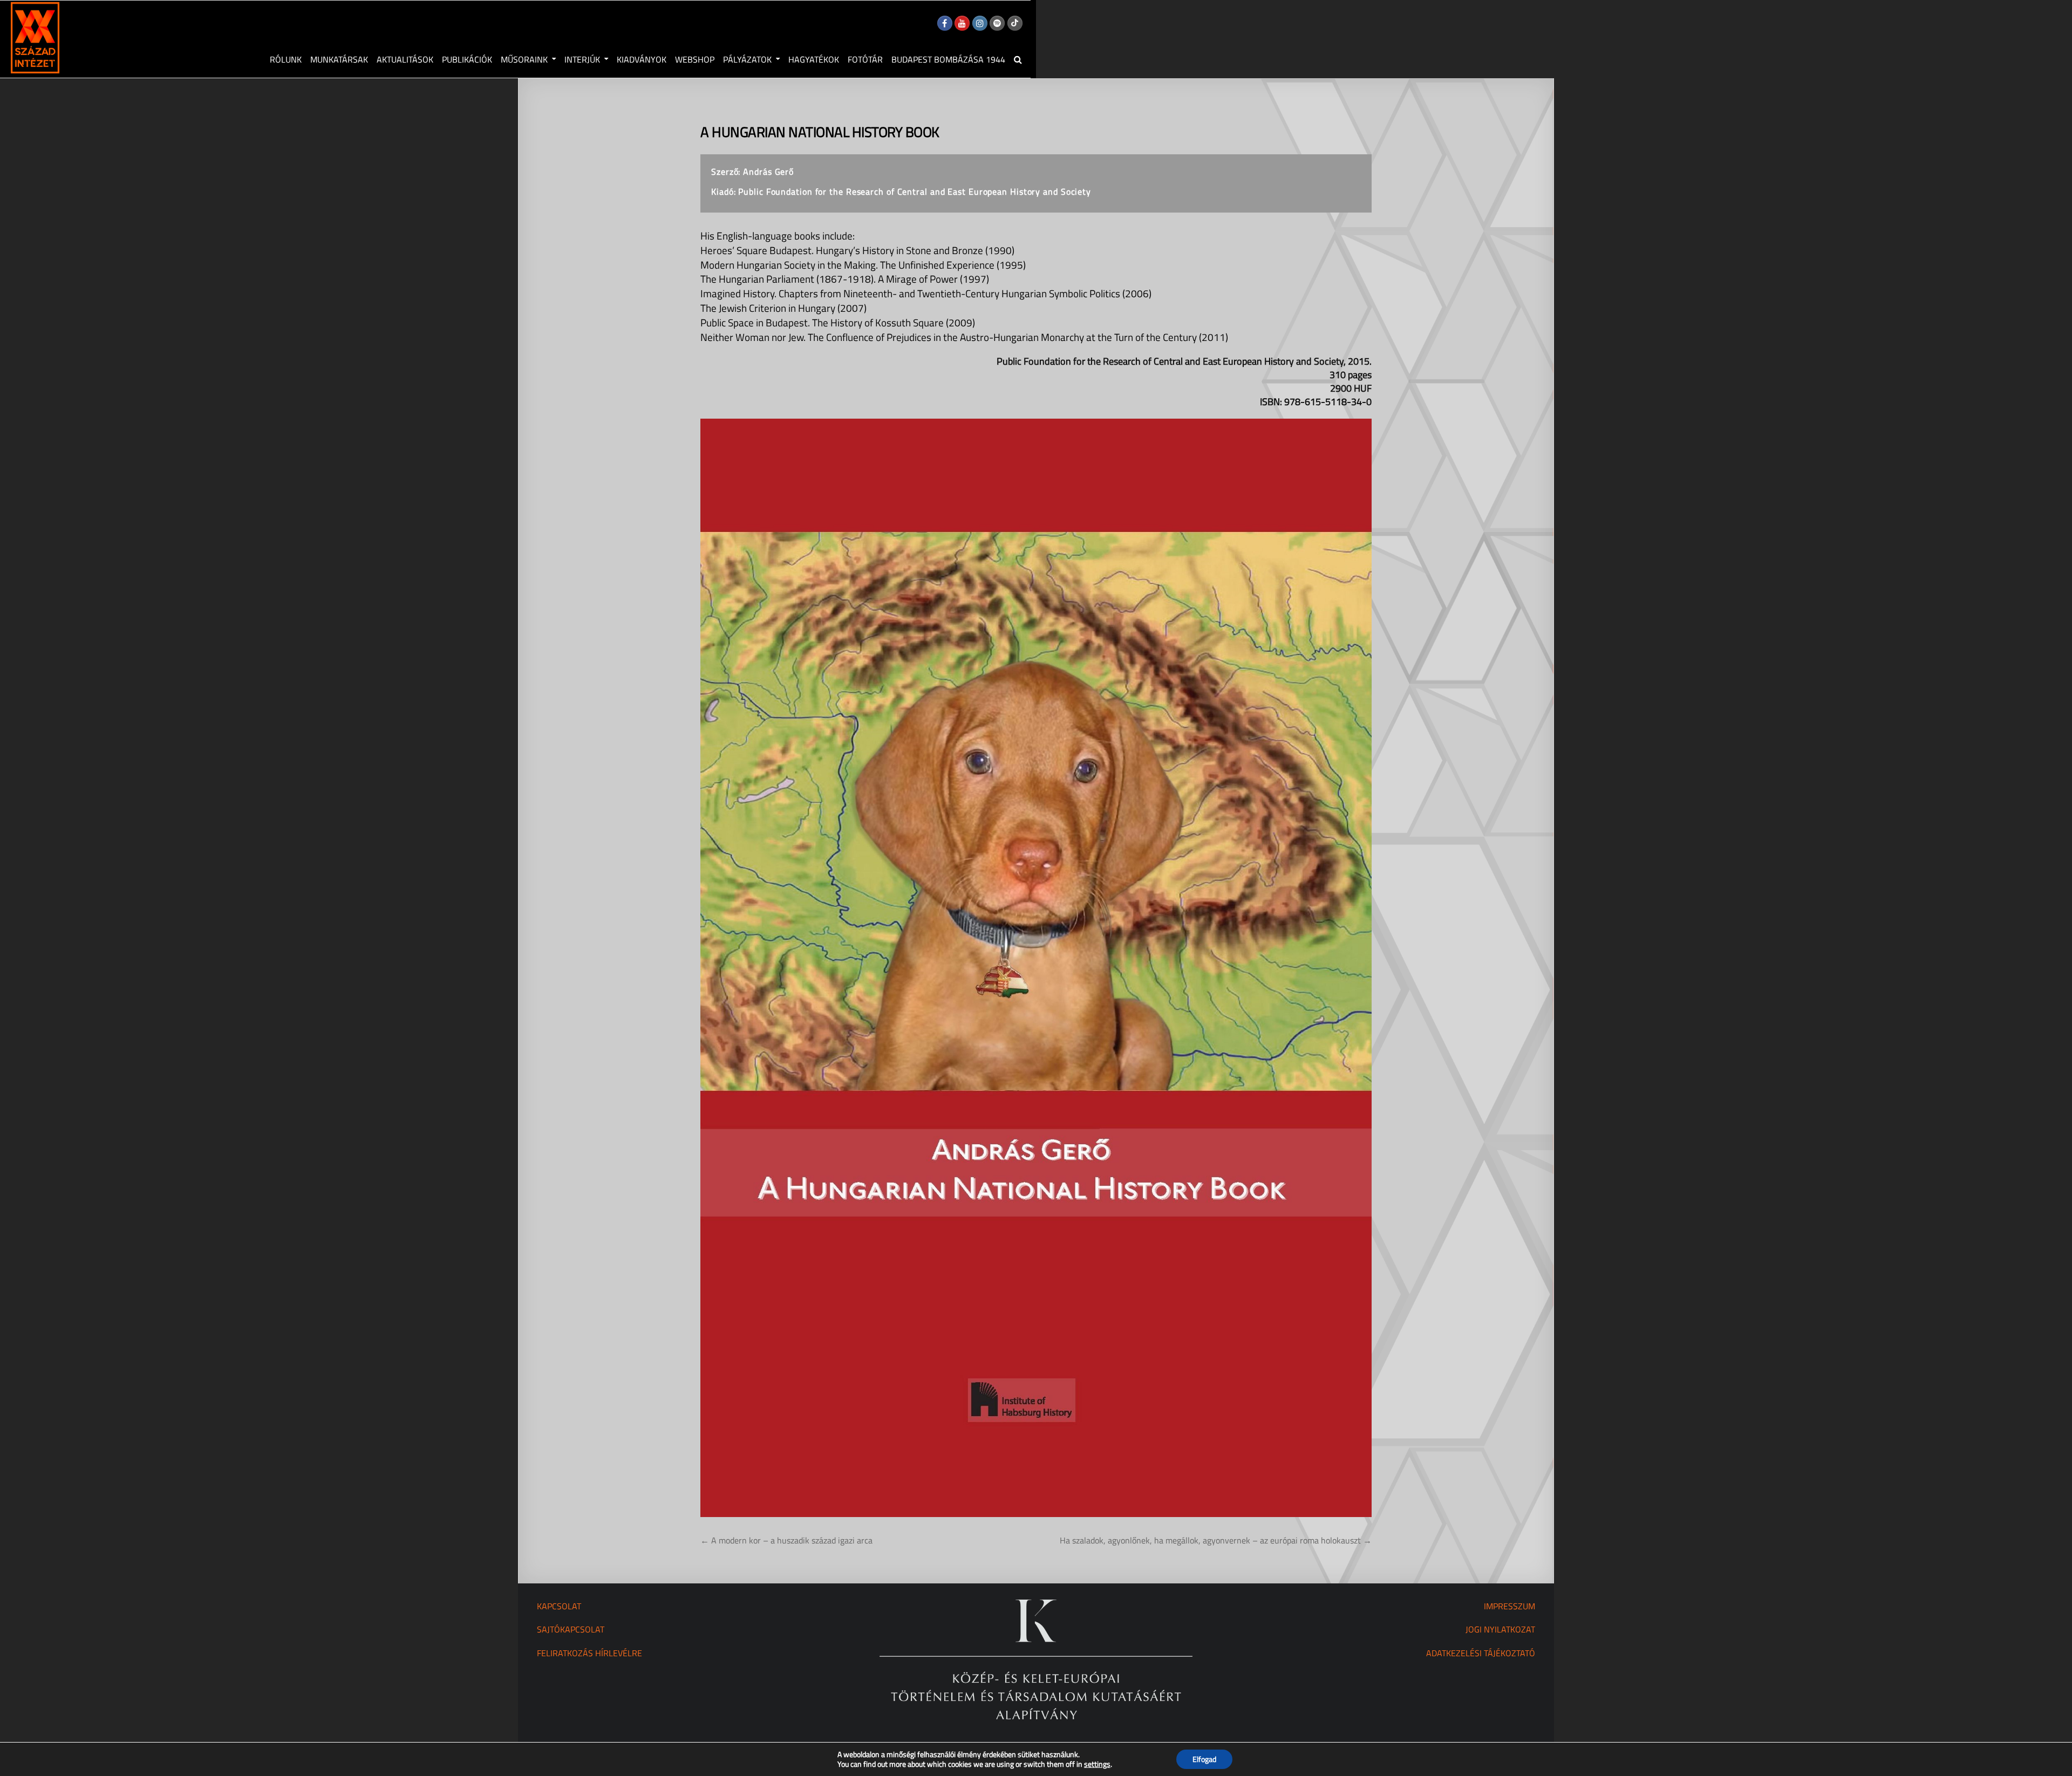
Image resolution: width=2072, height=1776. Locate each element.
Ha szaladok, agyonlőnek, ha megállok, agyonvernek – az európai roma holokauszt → (1216, 1540)
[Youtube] (962, 23)
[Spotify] (997, 23)
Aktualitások (405, 59)
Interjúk (582, 59)
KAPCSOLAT (559, 1606)
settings (1097, 1764)
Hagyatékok (814, 59)
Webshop (695, 59)
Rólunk (286, 59)
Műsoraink (524, 59)
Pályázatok (747, 59)
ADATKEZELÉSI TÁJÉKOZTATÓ (1481, 1653)
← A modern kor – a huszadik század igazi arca (786, 1540)
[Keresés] (1018, 59)
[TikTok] (1015, 23)
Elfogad (1204, 1759)
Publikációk (467, 59)
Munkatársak (339, 59)
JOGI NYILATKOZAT (1500, 1629)
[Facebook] (945, 23)
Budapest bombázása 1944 (948, 59)
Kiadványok (642, 59)
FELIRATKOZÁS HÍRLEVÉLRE (589, 1653)
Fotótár (865, 59)
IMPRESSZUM (1509, 1606)
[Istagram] (980, 23)
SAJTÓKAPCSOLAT (571, 1629)
